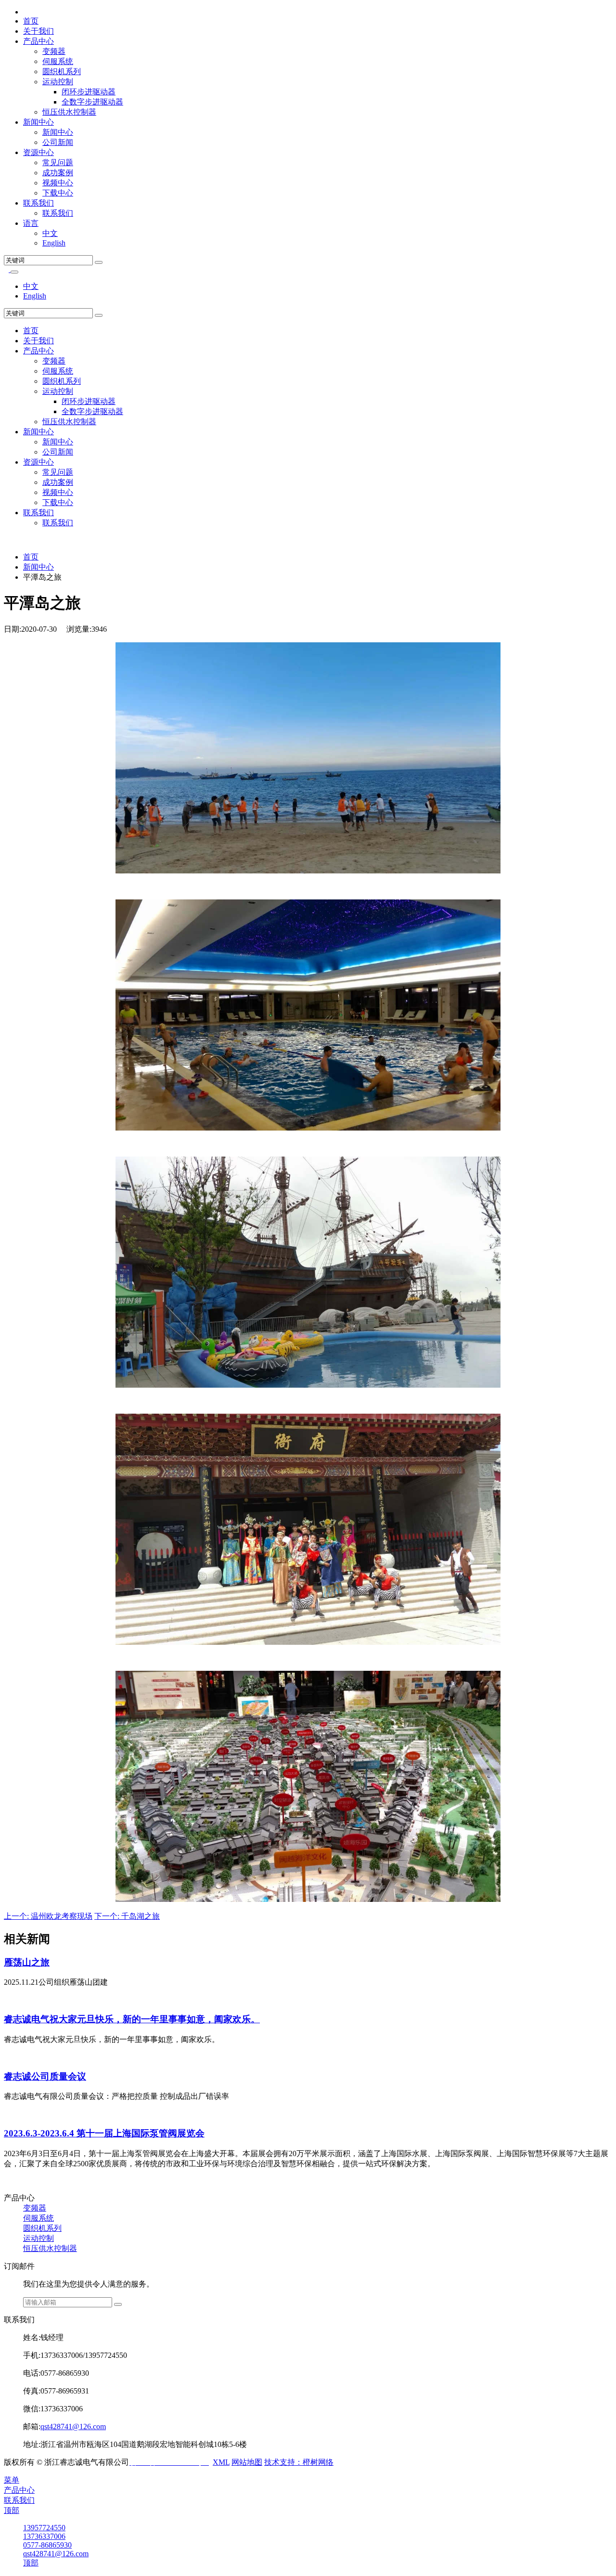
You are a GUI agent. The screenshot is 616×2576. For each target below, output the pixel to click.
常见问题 (58, 163)
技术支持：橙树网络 (299, 2462)
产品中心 (38, 41)
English (54, 243)
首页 (31, 21)
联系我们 (38, 203)
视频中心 (58, 183)
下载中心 (58, 193)
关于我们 (38, 31)
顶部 (12, 2510)
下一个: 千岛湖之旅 (127, 1916)
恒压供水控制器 (69, 112)
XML (221, 2462)
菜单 (12, 2480)
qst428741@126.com (73, 2426)
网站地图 (247, 2462)
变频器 (54, 51)
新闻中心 (38, 122)
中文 (50, 233)
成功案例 (58, 173)
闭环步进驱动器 (89, 92)
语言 (31, 223)
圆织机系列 (62, 72)
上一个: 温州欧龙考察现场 (48, 1916)
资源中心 (38, 152)
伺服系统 (58, 61)
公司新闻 (58, 142)
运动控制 (58, 82)
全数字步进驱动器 (92, 102)
